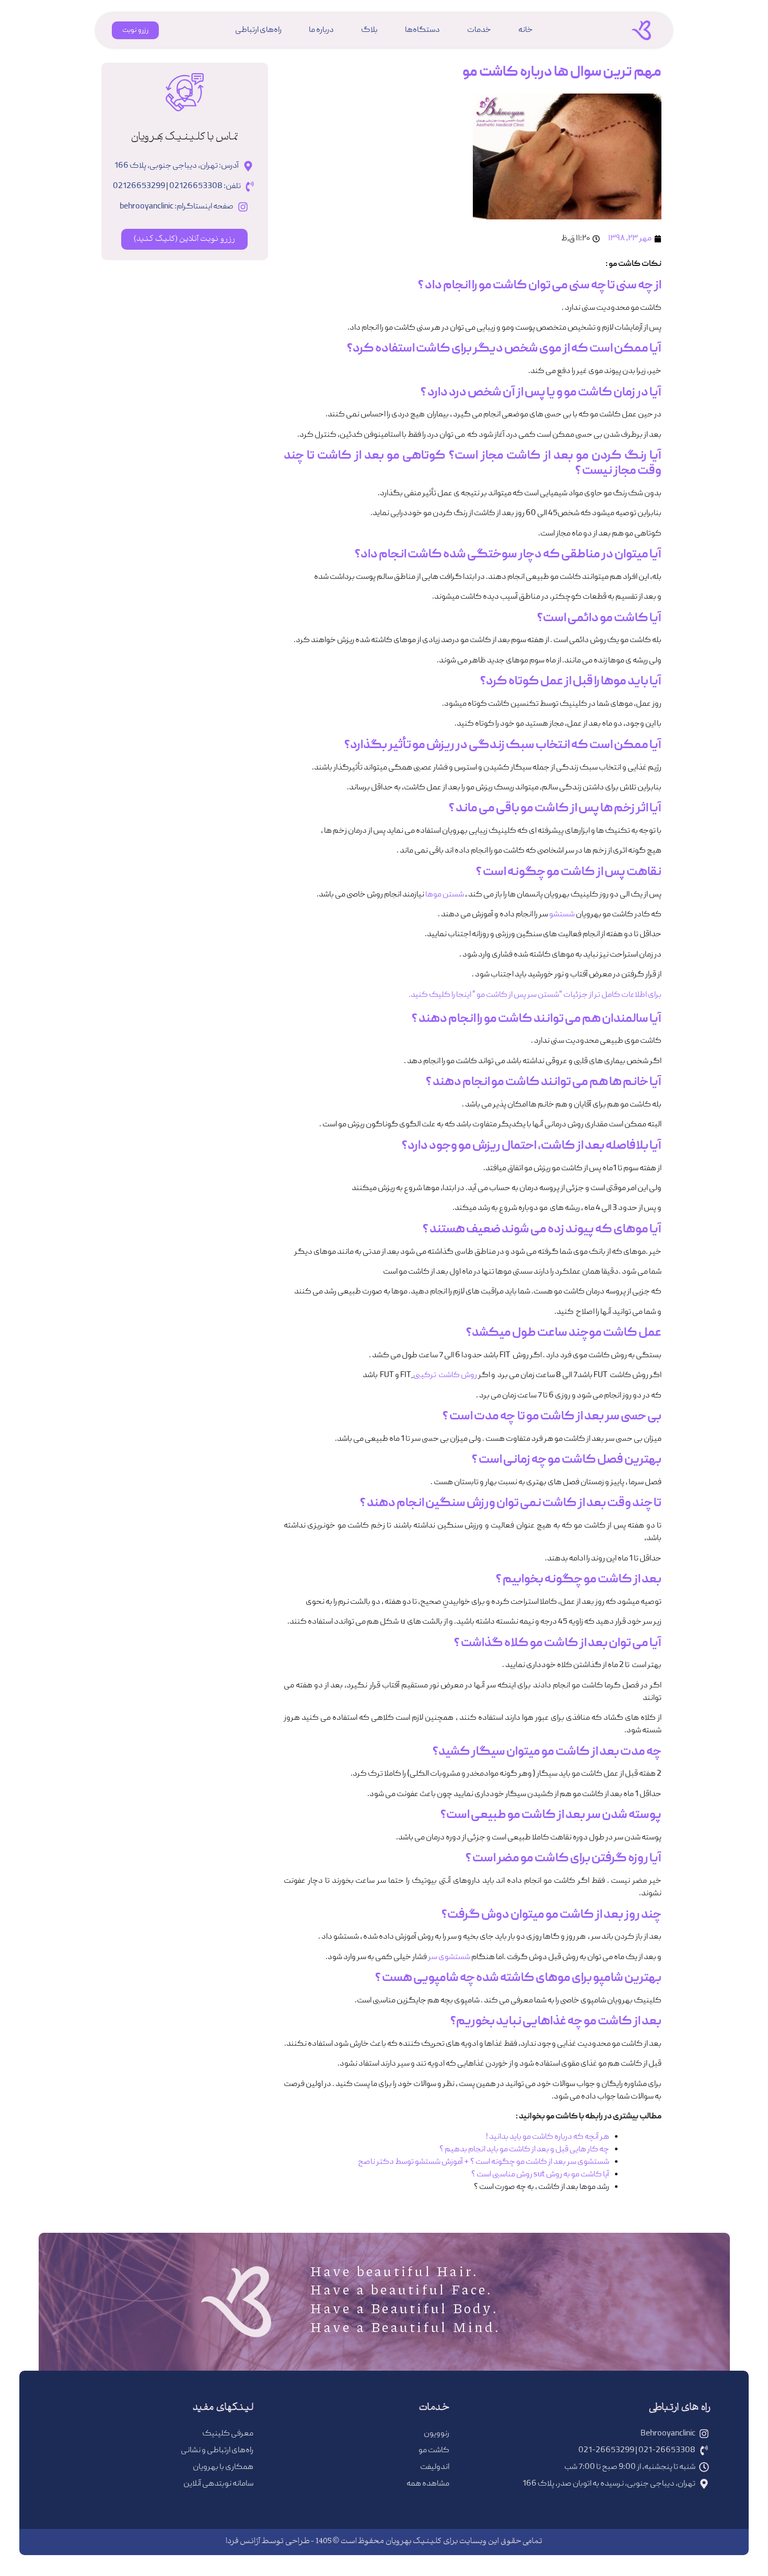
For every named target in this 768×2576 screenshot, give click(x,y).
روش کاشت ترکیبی (446, 1376)
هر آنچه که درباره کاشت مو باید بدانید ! (548, 2137)
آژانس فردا (243, 2542)
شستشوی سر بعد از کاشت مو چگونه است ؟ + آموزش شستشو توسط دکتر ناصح (484, 2162)
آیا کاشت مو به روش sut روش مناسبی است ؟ (540, 2175)
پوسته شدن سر (624, 1815)
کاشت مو (503, 286)
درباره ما (321, 30)
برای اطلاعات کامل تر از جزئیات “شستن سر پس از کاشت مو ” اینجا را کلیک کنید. (535, 995)
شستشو (562, 915)
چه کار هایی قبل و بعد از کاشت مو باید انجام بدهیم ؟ (524, 2150)
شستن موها (445, 895)
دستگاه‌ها (422, 30)
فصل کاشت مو (585, 1460)
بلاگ (369, 30)
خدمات (479, 30)
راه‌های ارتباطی (258, 30)
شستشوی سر (449, 1957)
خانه (526, 30)
